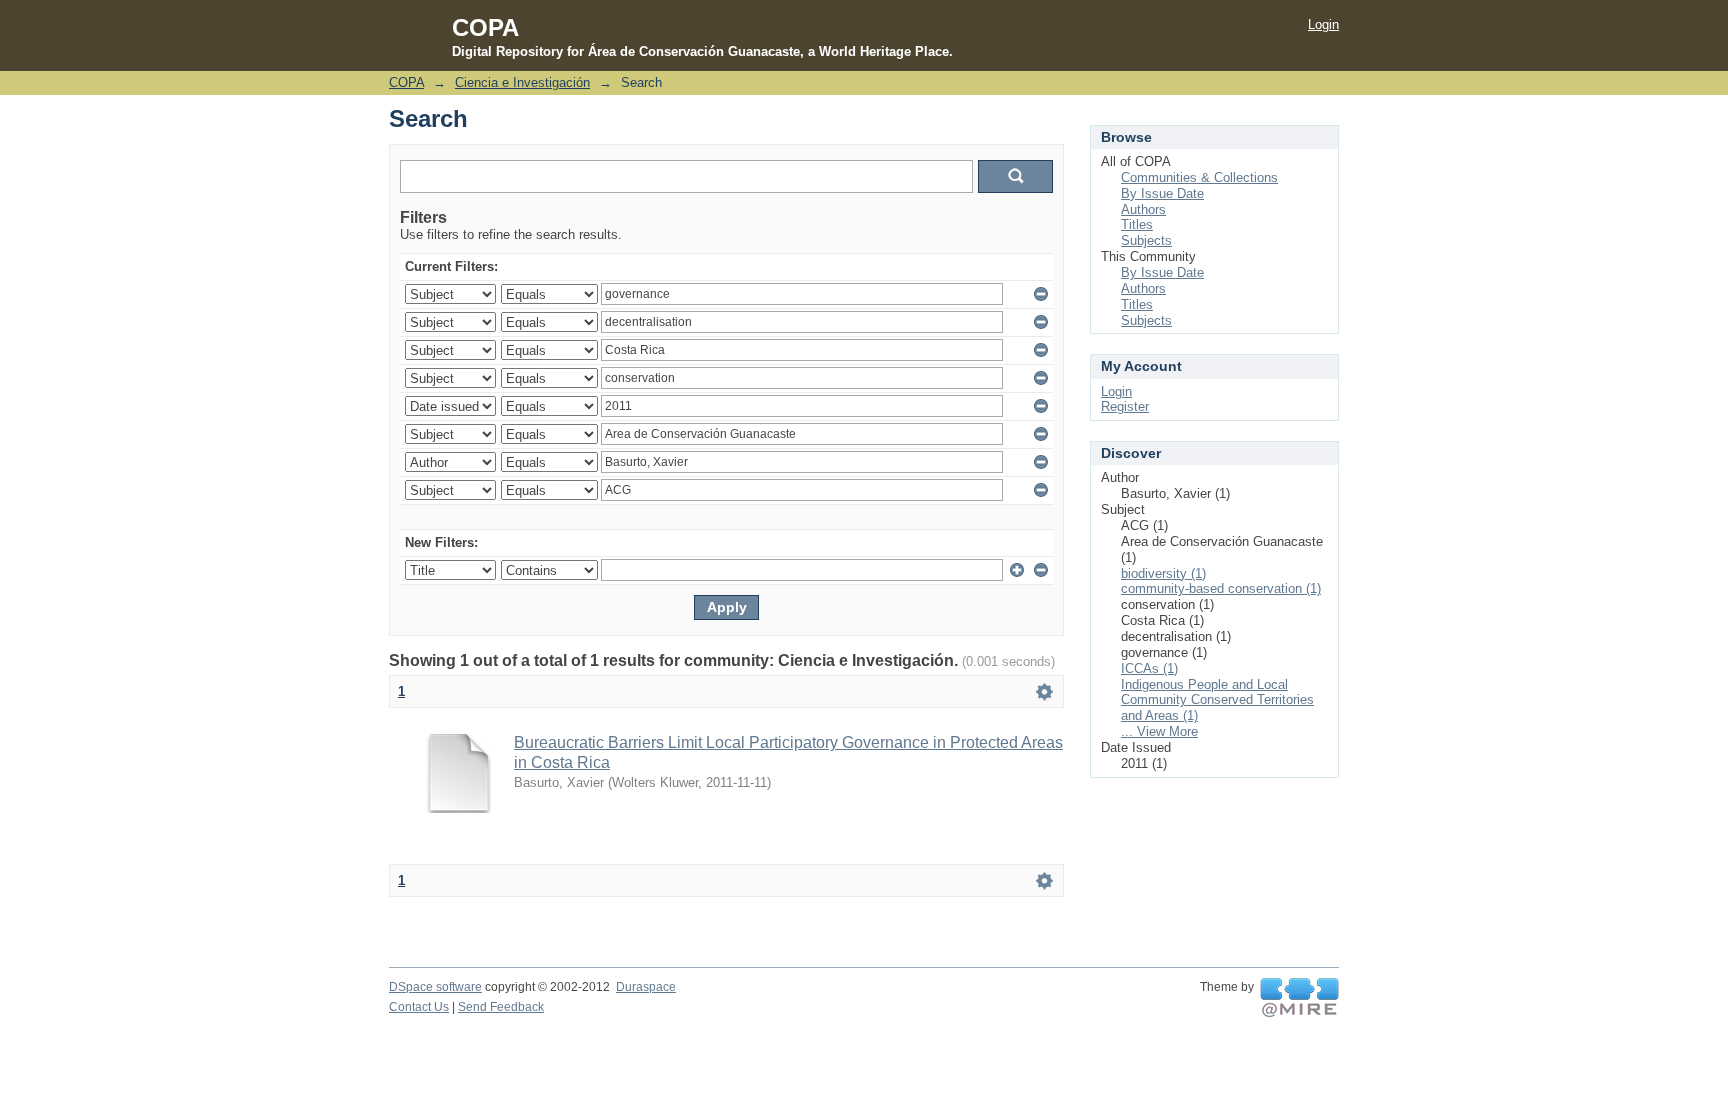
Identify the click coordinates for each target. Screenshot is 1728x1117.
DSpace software (435, 987)
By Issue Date (1162, 193)
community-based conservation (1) (1221, 588)
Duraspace (646, 987)
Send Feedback (501, 1007)
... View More (1159, 731)
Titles (1137, 224)
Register (1125, 406)
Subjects (1146, 240)
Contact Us (419, 1007)
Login (1323, 24)
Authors (1143, 209)
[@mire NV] (1299, 998)
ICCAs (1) (1149, 668)
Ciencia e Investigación (522, 82)
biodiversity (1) (1163, 573)
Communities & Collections (1199, 177)
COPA (406, 82)
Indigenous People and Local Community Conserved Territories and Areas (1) (1217, 700)
